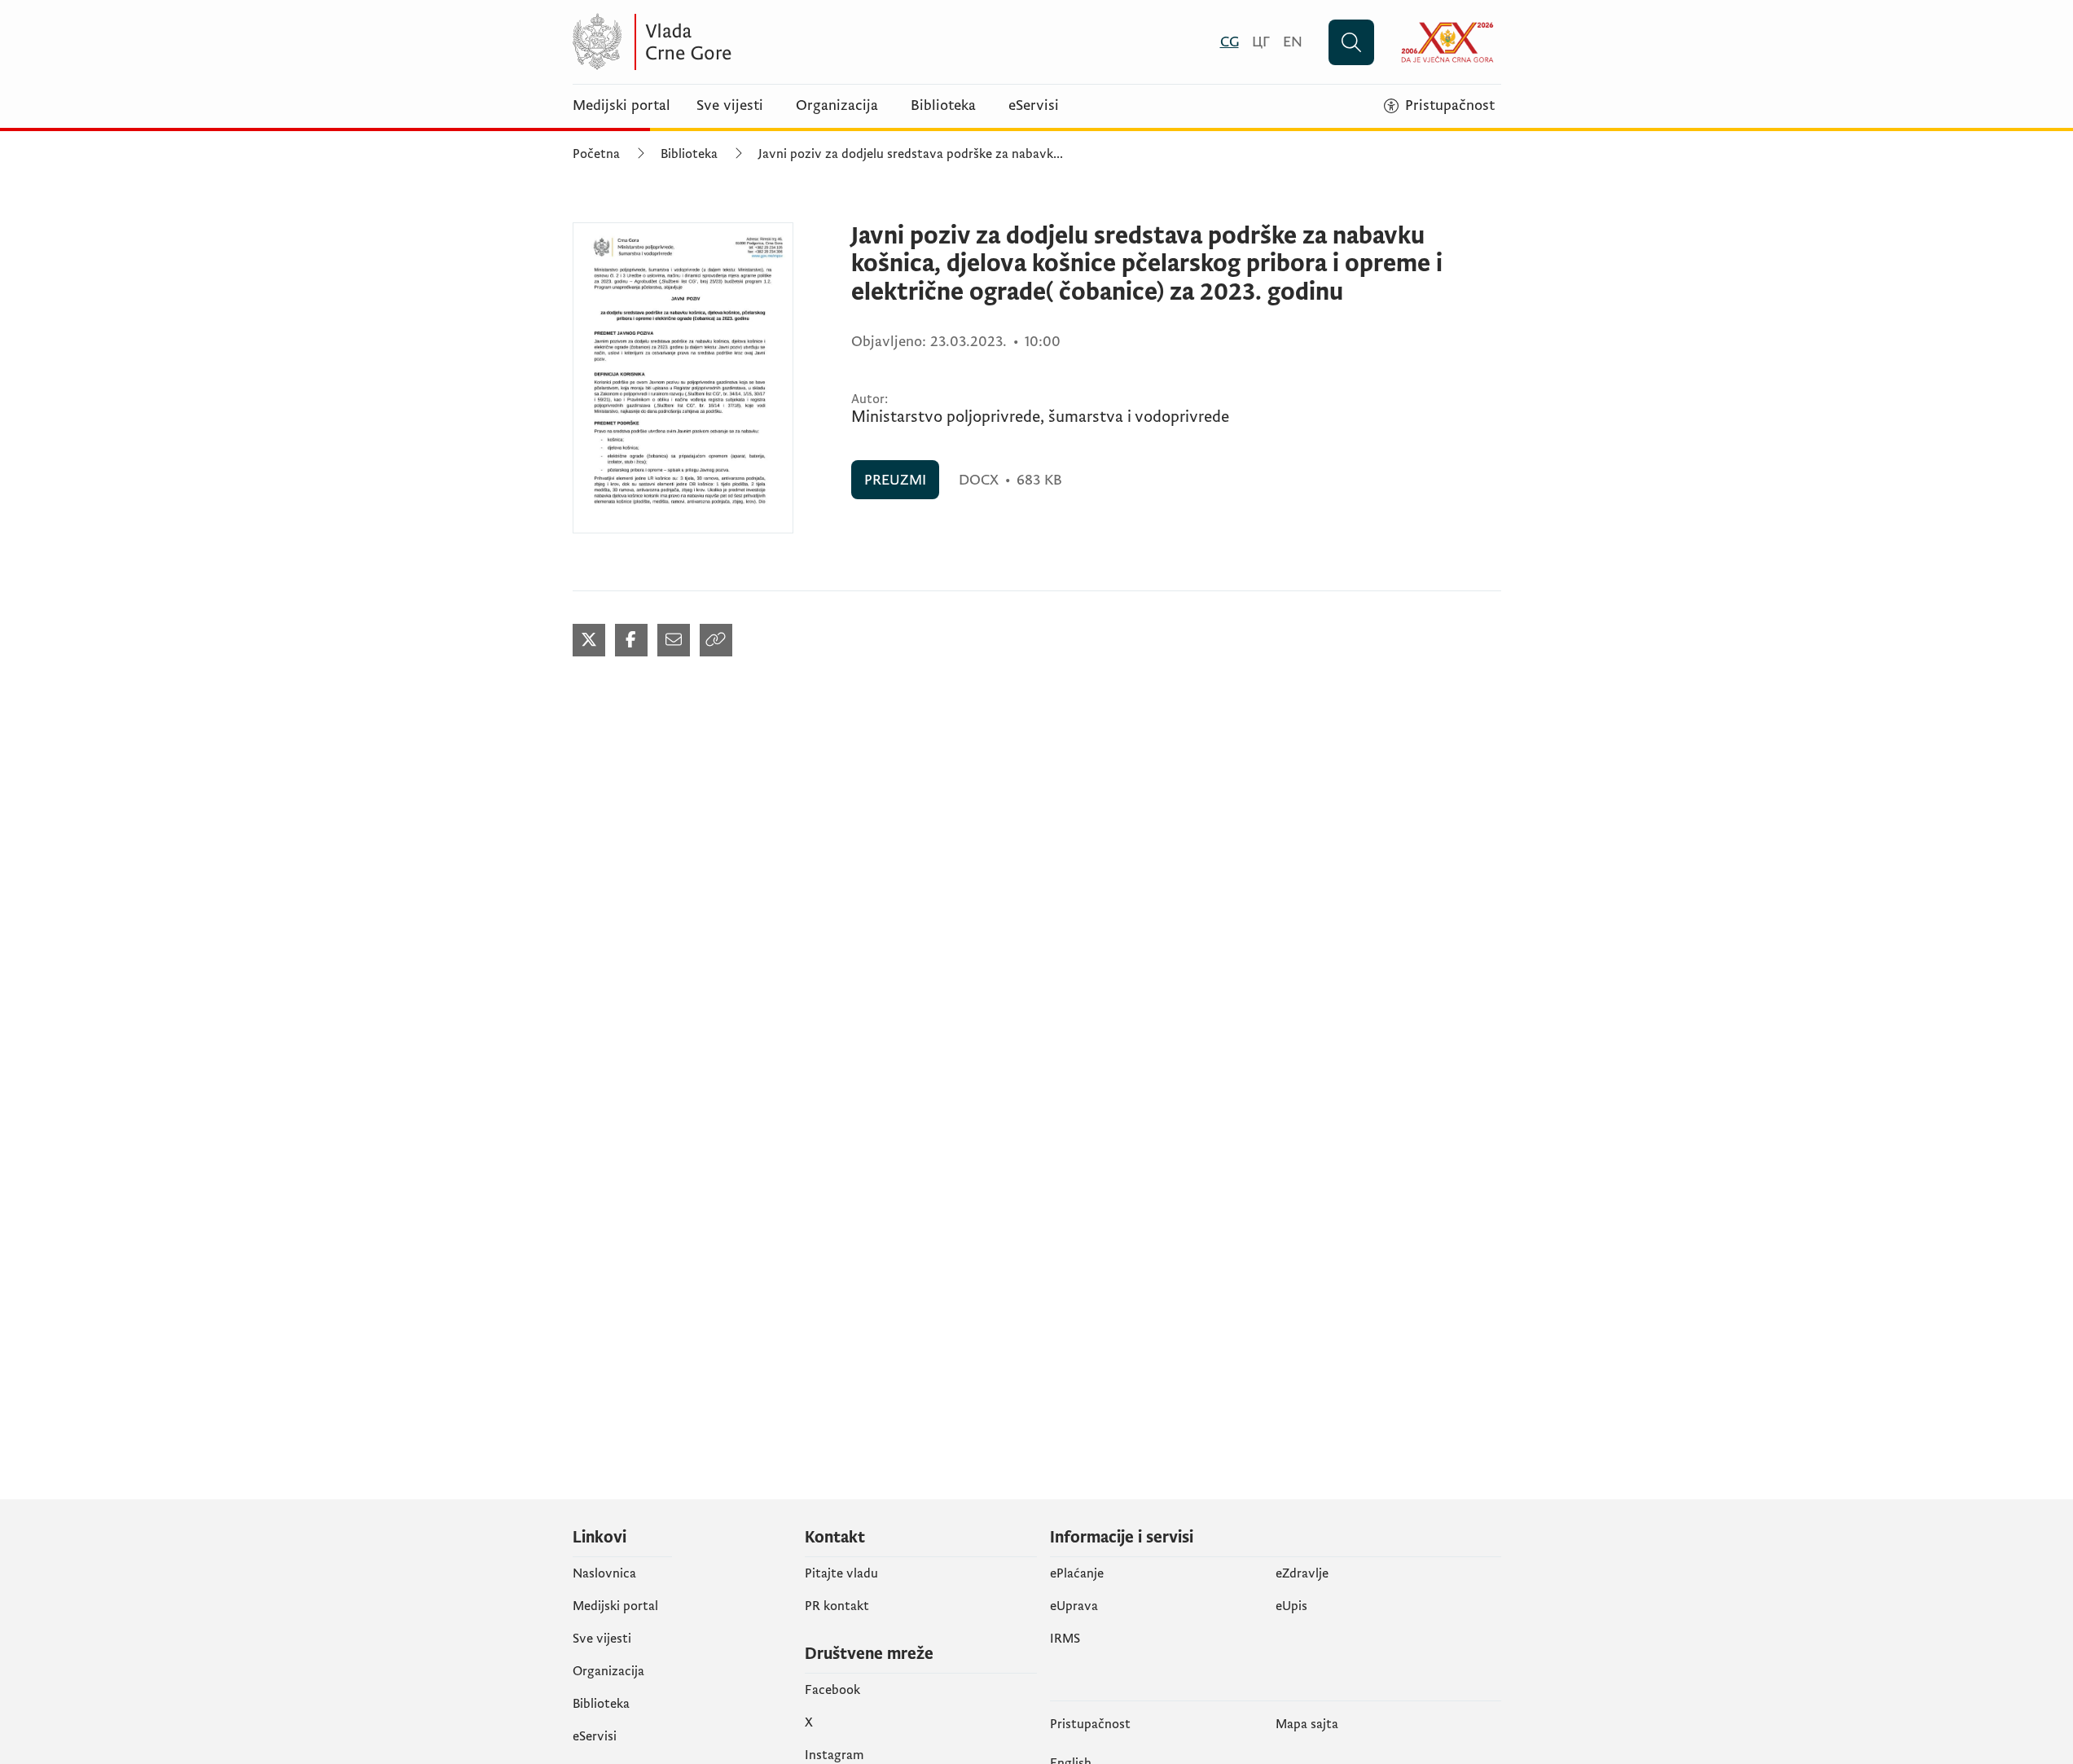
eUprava (1074, 1606)
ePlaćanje (1077, 1573)
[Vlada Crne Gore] (731, 42)
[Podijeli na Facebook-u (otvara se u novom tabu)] (631, 640)
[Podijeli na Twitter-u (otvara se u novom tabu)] (589, 640)
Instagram (834, 1755)
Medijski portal (621, 106)
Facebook (832, 1690)
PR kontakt (837, 1606)
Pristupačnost (1090, 1724)
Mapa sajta (1307, 1724)
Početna (596, 154)
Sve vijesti (730, 106)
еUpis (1291, 1606)
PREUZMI (895, 480)
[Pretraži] (1351, 42)
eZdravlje (1302, 1573)
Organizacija (837, 106)
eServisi (1034, 106)
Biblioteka (943, 106)
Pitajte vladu (841, 1573)
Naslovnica (604, 1573)
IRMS (1065, 1639)
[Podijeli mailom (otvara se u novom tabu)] (674, 640)
